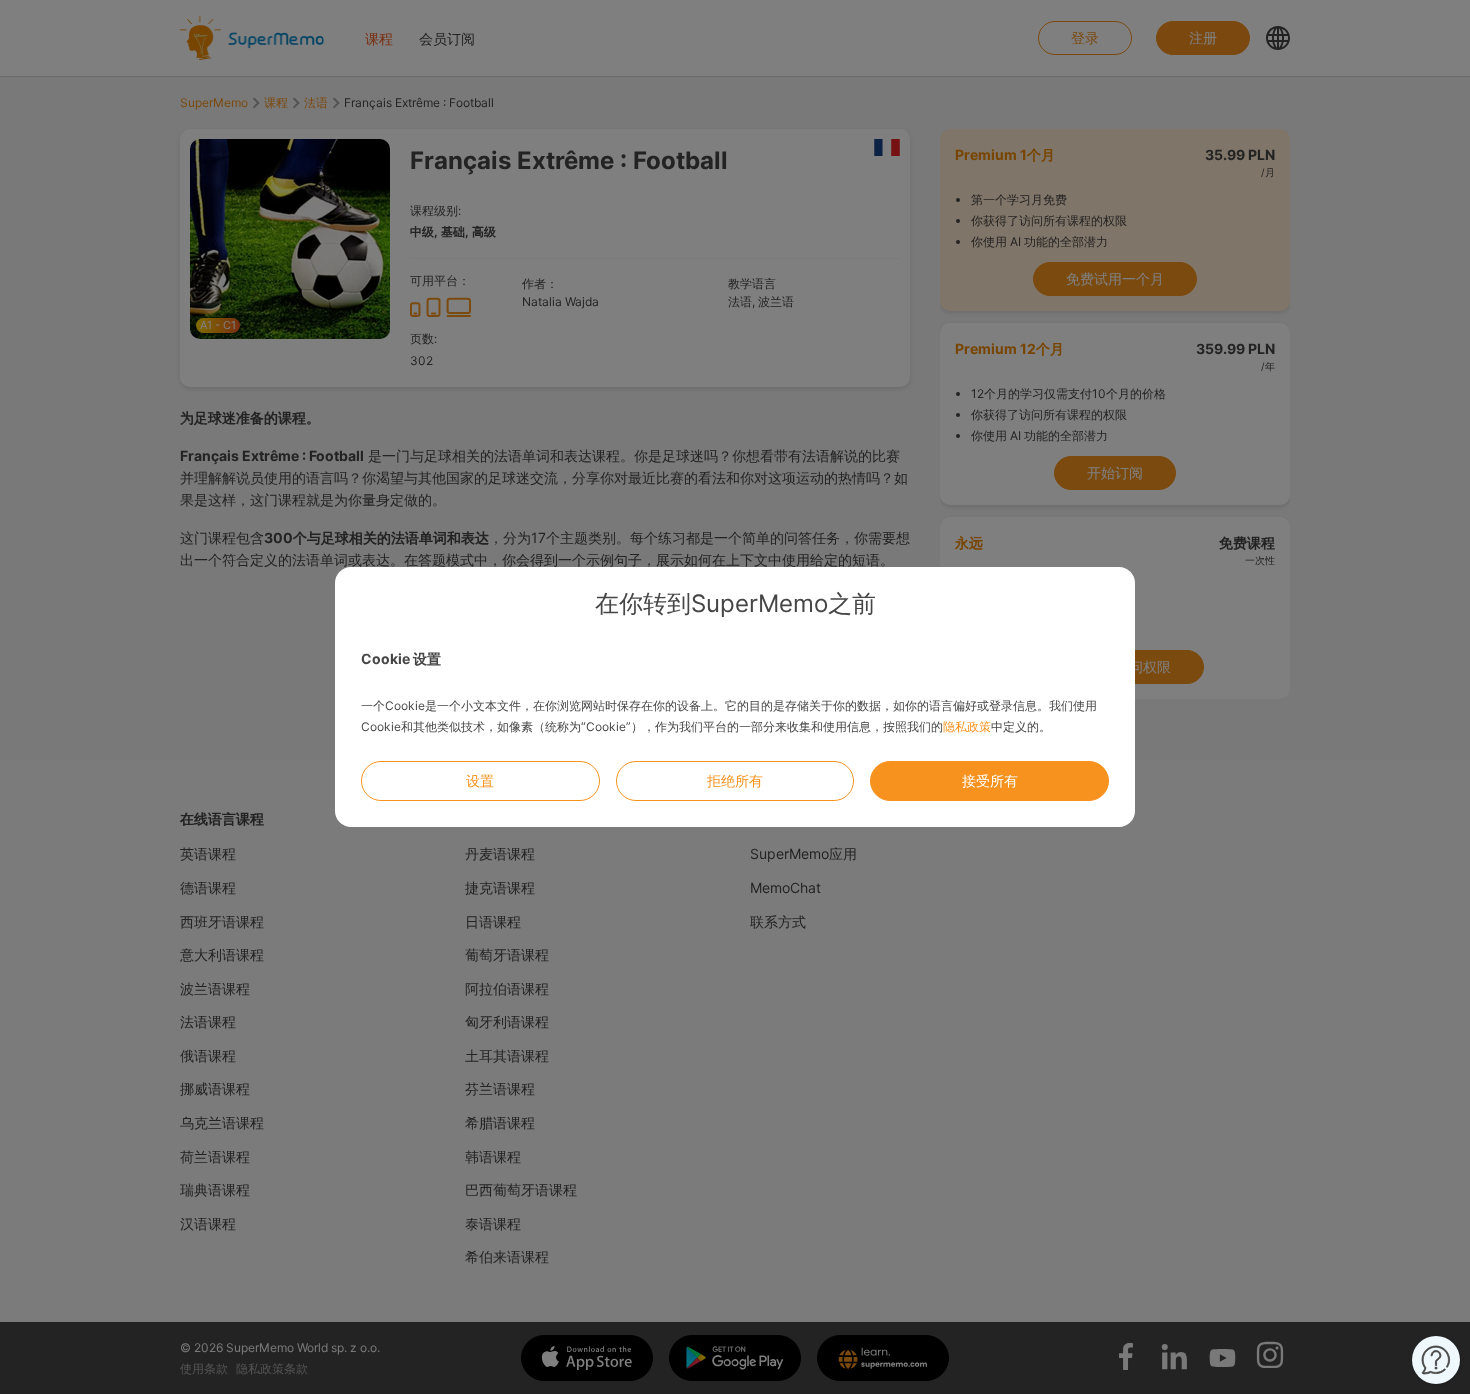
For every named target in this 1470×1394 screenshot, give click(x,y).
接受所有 (990, 780)
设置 (480, 780)
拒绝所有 (735, 780)
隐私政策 (967, 726)
